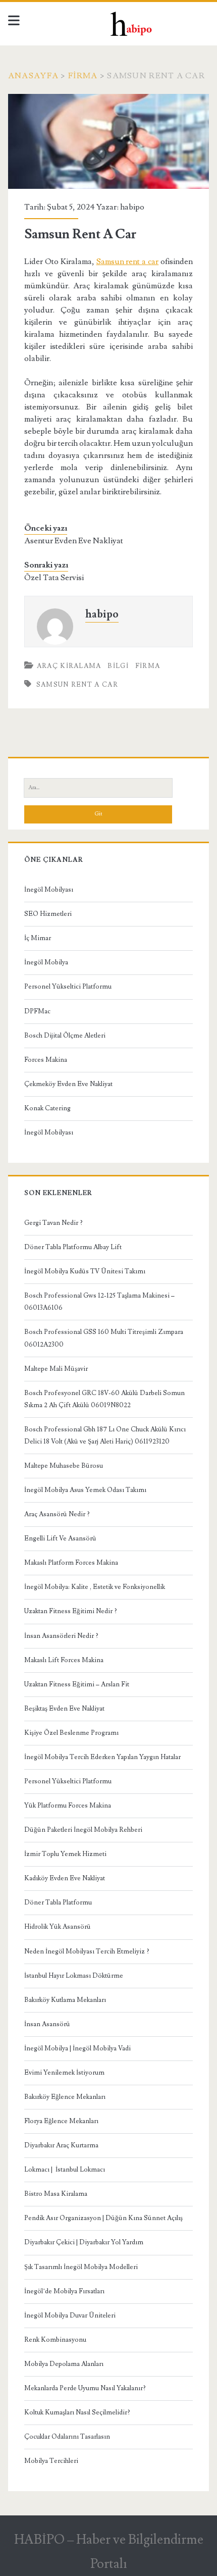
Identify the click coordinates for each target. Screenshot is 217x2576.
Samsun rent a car (128, 262)
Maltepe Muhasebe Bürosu (64, 1466)
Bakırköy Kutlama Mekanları (65, 2000)
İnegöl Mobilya (46, 962)
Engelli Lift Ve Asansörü (60, 1538)
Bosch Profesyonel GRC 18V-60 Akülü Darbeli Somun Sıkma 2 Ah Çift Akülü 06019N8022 (104, 1399)
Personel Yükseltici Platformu (68, 987)
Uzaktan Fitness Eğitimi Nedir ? (71, 1611)
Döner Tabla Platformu (58, 1902)
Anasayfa (33, 76)
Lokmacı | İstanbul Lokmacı (65, 2170)
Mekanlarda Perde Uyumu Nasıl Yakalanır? (85, 2388)
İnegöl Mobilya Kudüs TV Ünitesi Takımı (85, 1271)
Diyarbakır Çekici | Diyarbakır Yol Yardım (84, 2242)
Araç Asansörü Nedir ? (57, 1514)
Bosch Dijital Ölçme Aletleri (65, 1036)
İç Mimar (38, 938)
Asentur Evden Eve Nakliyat (74, 541)
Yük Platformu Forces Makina (68, 1806)
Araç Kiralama (69, 666)
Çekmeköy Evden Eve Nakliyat (68, 1084)
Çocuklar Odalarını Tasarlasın (67, 2437)
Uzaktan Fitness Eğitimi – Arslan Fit (77, 1684)
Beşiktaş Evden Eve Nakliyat (64, 1709)
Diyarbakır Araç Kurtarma (61, 2145)
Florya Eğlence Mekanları (61, 2121)
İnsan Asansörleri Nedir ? (61, 1636)
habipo (132, 207)
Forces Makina (46, 1060)
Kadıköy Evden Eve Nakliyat (65, 1878)
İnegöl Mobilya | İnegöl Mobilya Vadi (77, 2048)
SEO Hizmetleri (48, 914)
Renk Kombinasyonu (55, 2340)
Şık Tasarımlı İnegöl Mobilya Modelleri (81, 2267)
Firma (83, 76)
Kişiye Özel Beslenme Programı (71, 1733)
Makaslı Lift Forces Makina (64, 1660)
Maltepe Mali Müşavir (56, 1369)
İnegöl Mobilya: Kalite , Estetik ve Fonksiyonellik (95, 1587)
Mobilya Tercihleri (51, 2461)
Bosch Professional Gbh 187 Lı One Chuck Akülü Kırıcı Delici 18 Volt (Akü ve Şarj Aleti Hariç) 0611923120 (105, 1435)
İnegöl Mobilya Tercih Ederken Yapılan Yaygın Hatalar (102, 1757)
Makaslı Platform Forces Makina (71, 1563)
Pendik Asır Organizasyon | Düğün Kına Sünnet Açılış (103, 2218)
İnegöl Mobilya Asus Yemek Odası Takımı (85, 1490)
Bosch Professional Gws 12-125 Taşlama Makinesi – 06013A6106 (99, 1302)
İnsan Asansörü (47, 2024)
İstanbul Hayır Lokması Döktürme (74, 1976)
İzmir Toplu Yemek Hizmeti (65, 1854)
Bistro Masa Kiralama (56, 2194)
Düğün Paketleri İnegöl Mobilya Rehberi (83, 1830)
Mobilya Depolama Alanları (64, 2364)
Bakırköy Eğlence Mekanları (65, 2097)
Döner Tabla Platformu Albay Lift (73, 1247)
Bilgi (118, 666)
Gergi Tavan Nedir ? (53, 1223)
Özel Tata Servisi (54, 578)
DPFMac (37, 1011)
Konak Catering (47, 1108)
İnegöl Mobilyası (49, 890)
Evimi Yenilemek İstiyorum (64, 2073)
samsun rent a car (77, 685)
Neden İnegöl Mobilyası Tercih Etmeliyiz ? (87, 1951)
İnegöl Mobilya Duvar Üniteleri (70, 2315)
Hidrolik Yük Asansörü (58, 1927)
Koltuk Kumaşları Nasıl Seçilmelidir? (77, 2412)
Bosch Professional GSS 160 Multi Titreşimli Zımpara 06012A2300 (104, 1338)
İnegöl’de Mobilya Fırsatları (64, 2291)
